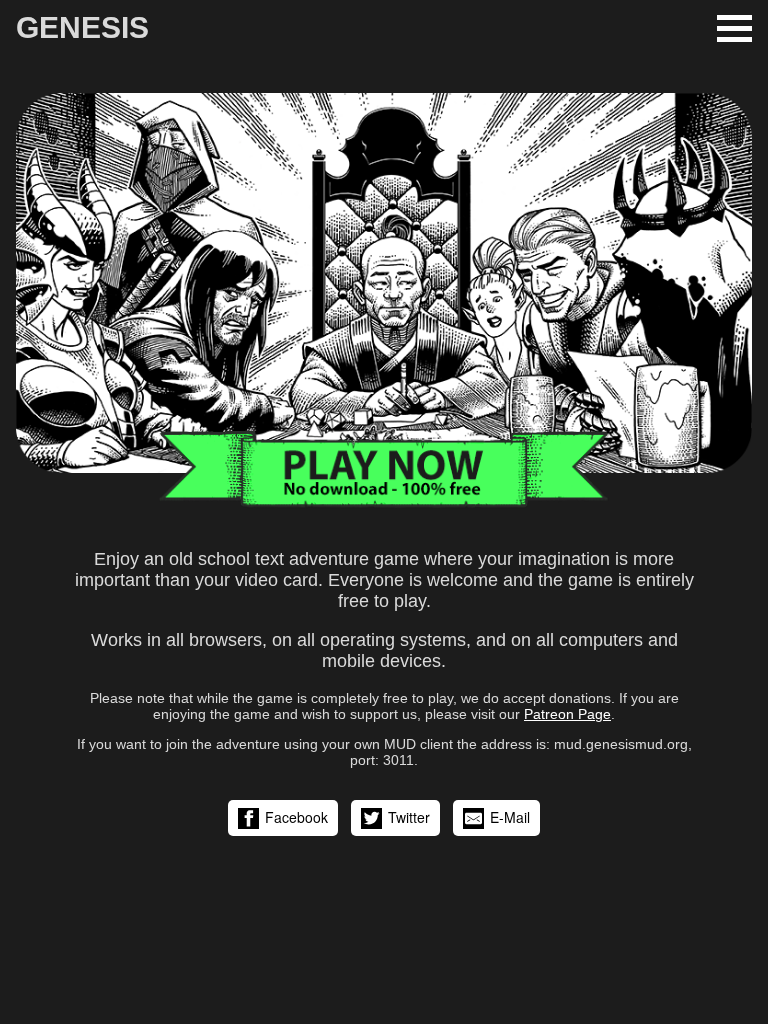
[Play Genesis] (384, 503)
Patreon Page (567, 714)
